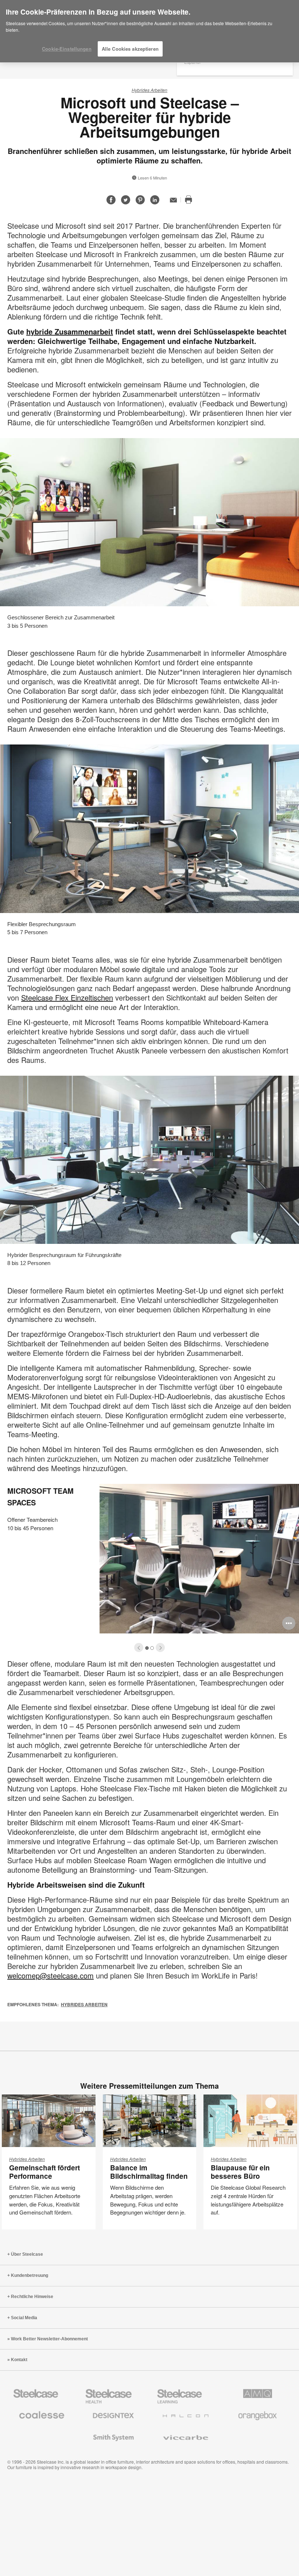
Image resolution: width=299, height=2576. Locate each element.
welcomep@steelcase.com (51, 1975)
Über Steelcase (27, 2254)
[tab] (139, 1647)
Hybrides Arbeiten (149, 90)
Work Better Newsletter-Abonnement (49, 2339)
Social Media (24, 2318)
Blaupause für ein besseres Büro (240, 2172)
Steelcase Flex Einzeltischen (67, 997)
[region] (149, 31)
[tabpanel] (149, 1566)
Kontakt (19, 2360)
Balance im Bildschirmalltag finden (149, 2172)
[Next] (160, 1647)
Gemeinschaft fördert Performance (44, 2172)
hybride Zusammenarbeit (70, 331)
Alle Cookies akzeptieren (130, 49)
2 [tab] (152, 1648)
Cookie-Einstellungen (67, 49)
